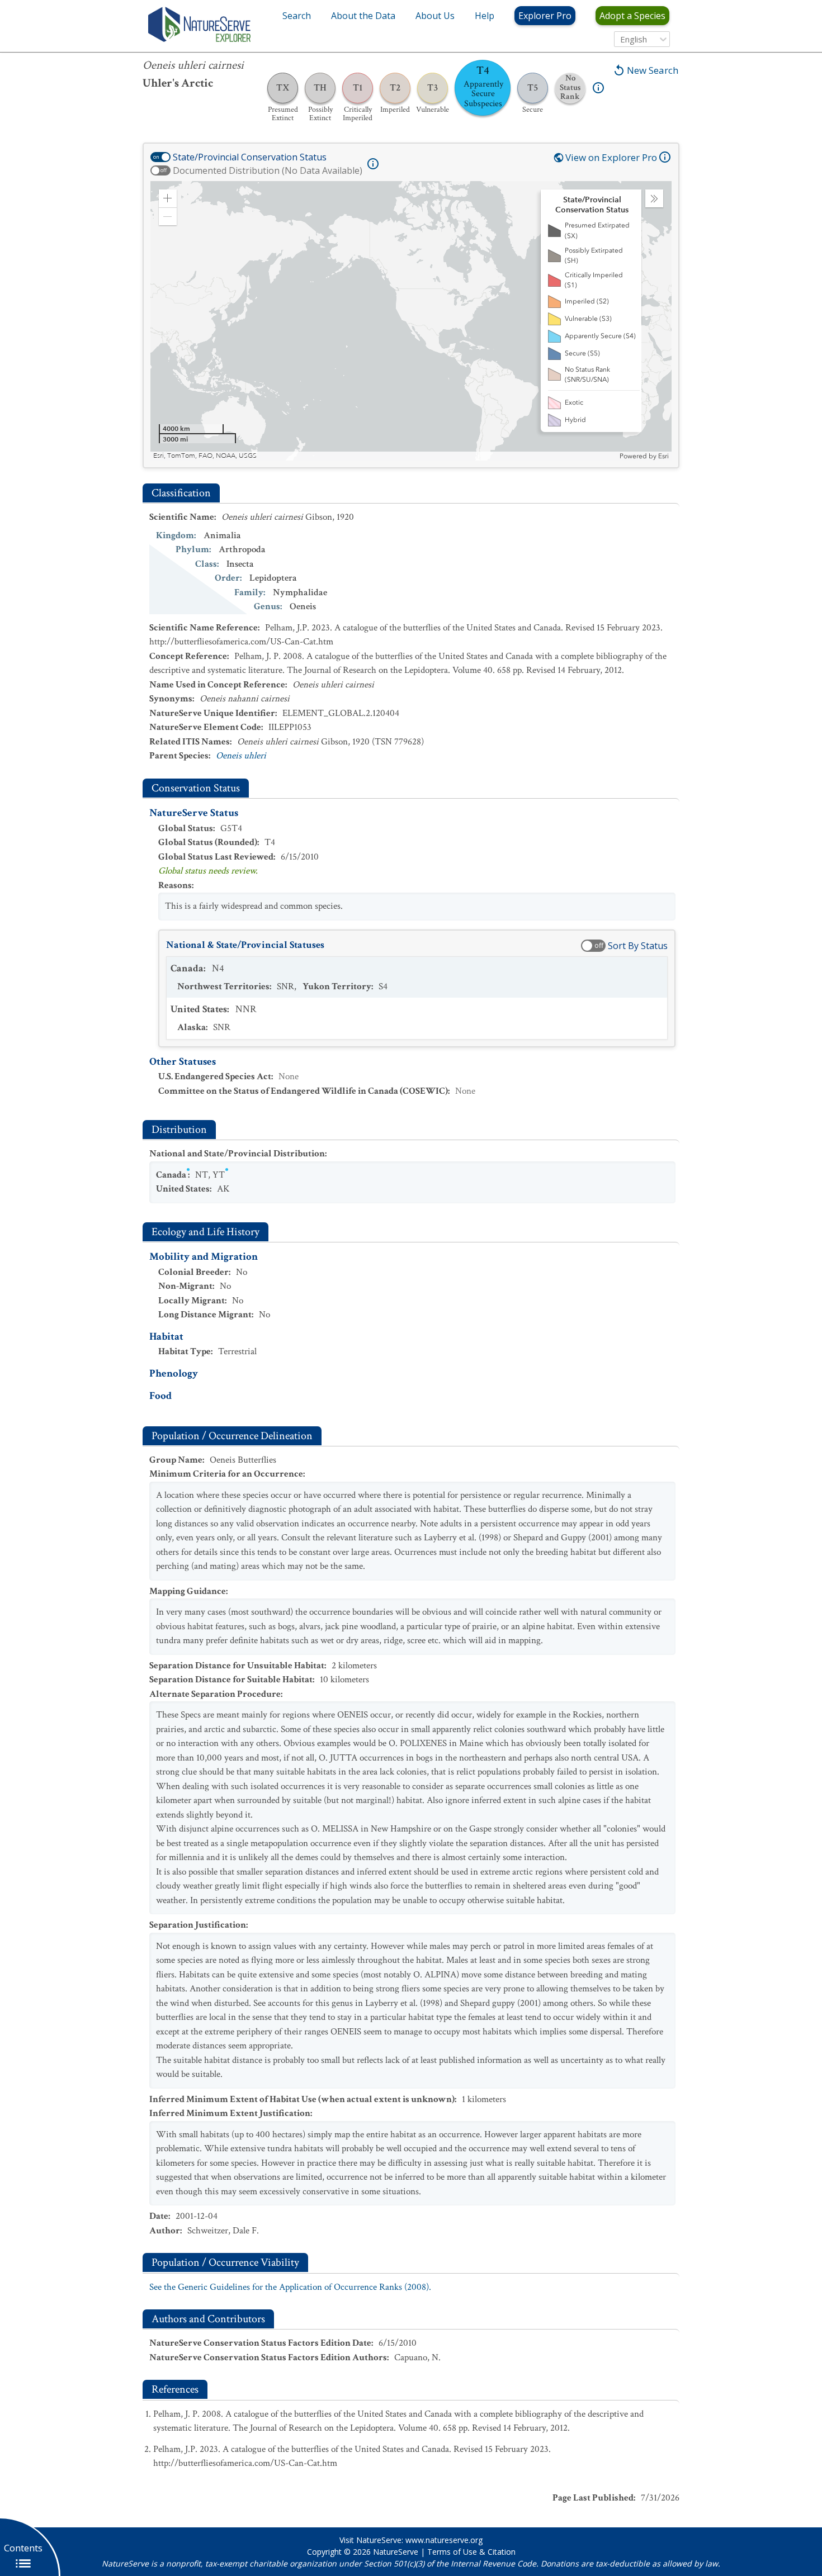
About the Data (363, 16)
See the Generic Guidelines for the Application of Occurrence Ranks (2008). (290, 2287)
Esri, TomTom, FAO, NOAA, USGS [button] (205, 456)
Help (485, 16)
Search (297, 16)
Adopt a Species (632, 16)
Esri (663, 456)
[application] (411, 321)
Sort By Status (638, 946)
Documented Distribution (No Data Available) (268, 170)
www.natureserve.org (444, 2540)
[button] (168, 198)
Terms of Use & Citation (471, 2552)
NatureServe (396, 2552)
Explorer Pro (545, 16)
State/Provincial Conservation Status (250, 157)
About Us (435, 16)
